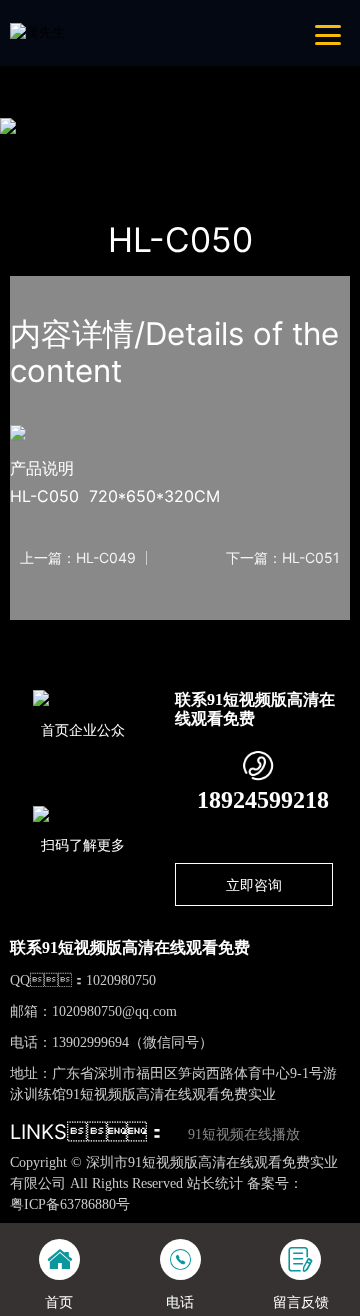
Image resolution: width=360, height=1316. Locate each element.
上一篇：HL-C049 (78, 558)
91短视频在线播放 (244, 1134)
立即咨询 (254, 884)
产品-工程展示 (122, 150)
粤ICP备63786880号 (70, 1204)
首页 (43, 150)
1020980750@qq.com (114, 1011)
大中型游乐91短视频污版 (260, 150)
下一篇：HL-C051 (283, 558)
